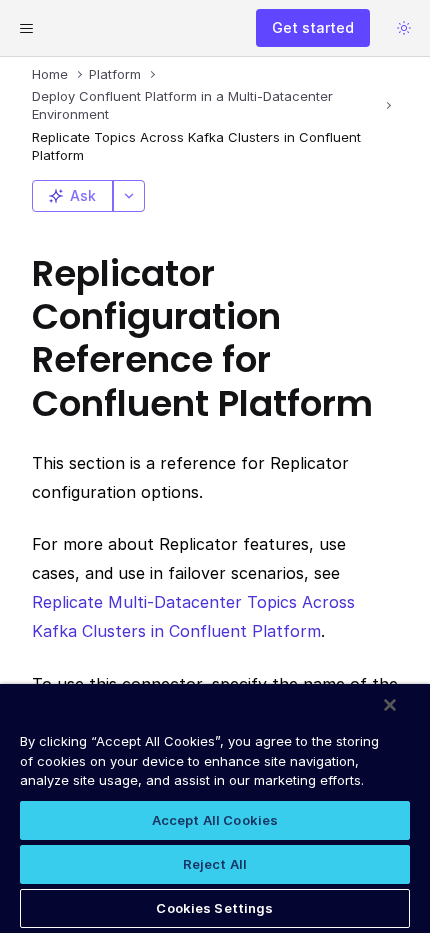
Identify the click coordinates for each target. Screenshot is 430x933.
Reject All (215, 864)
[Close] (390, 705)
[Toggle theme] (404, 28)
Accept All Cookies (215, 820)
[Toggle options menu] (129, 196)
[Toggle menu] (26, 28)
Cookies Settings (214, 908)
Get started (313, 27)
